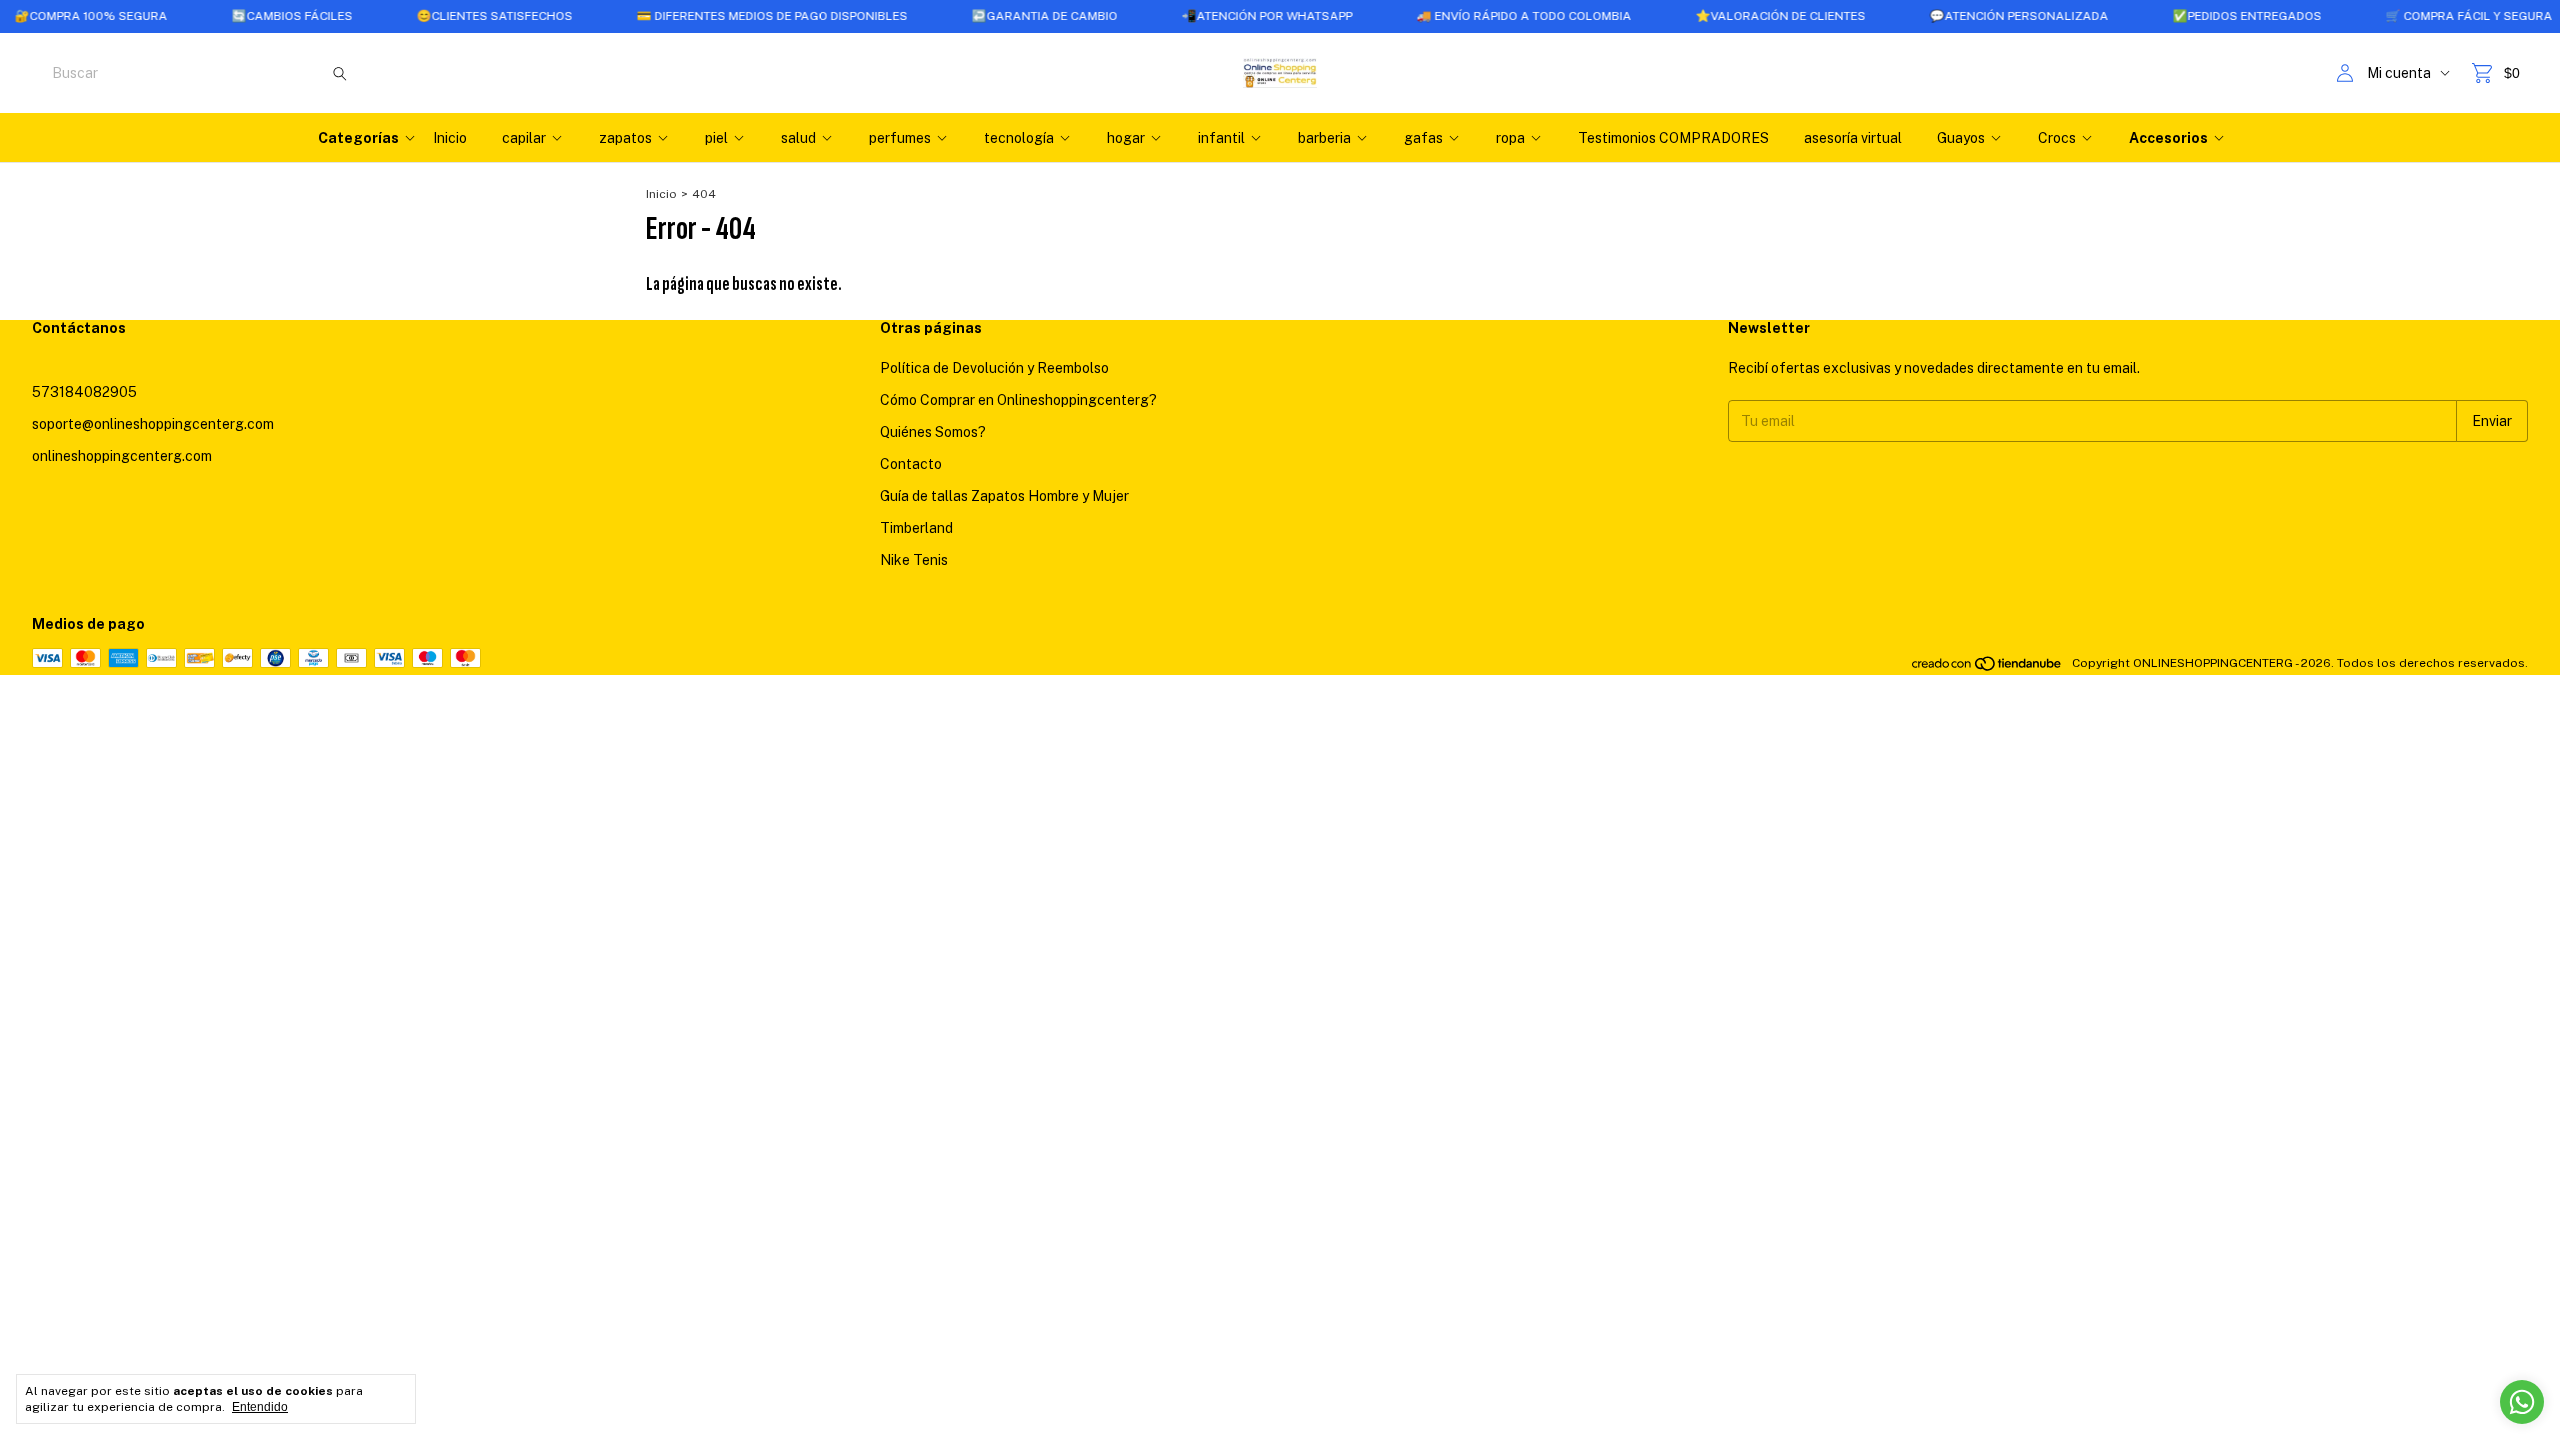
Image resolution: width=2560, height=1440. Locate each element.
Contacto (911, 464)
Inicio (450, 138)
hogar (1126, 138)
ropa (1510, 138)
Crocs (2057, 138)
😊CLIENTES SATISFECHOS (453, 16)
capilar (524, 138)
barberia (1324, 138)
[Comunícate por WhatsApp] (2522, 1402)
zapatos (625, 138)
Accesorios (2168, 138)
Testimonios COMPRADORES (1673, 138)
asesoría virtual (1853, 138)
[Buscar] (340, 73)
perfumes (900, 138)
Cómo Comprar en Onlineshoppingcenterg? (1018, 400)
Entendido (260, 1407)
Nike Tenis (914, 560)
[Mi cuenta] (2345, 73)
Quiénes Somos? (933, 432)
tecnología (1019, 138)
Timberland (916, 528)
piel (716, 138)
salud (798, 138)
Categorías (358, 138)
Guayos (1961, 138)
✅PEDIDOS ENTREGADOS (2205, 16)
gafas (1423, 138)
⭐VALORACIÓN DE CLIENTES (1739, 16)
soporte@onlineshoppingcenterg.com (153, 424)
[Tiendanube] (1987, 668)
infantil (1221, 138)
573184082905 (84, 392)
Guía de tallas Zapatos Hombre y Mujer (1004, 496)
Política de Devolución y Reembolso (994, 368)
